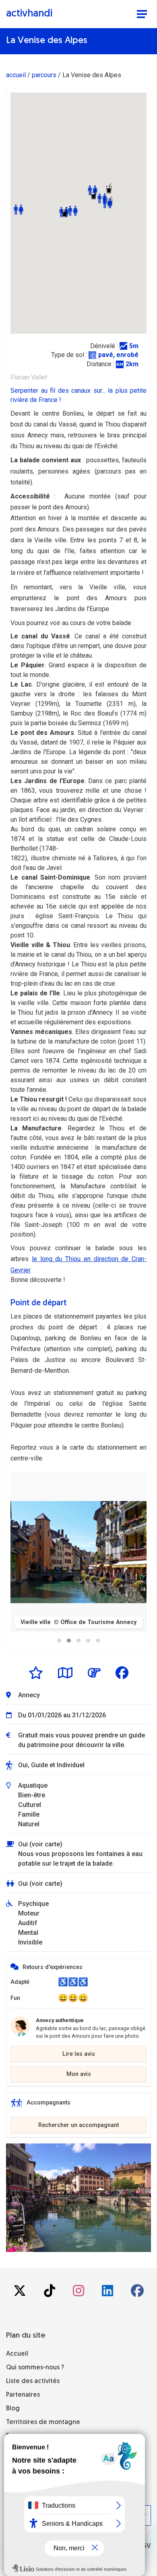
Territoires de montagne (43, 2422)
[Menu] (142, 15)
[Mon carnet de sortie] (65, 1673)
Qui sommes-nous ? (35, 2368)
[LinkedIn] (108, 2293)
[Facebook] (137, 2293)
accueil (16, 75)
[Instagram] (79, 2293)
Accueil (17, 2354)
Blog (13, 2409)
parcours (44, 75)
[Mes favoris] (36, 1673)
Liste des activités (33, 2381)
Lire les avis (79, 2054)
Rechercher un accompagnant (78, 2125)
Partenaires (23, 2395)
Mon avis (79, 2074)
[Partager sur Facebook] (122, 1673)
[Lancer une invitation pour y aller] (94, 1673)
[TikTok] (50, 2293)
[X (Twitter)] (21, 2293)
